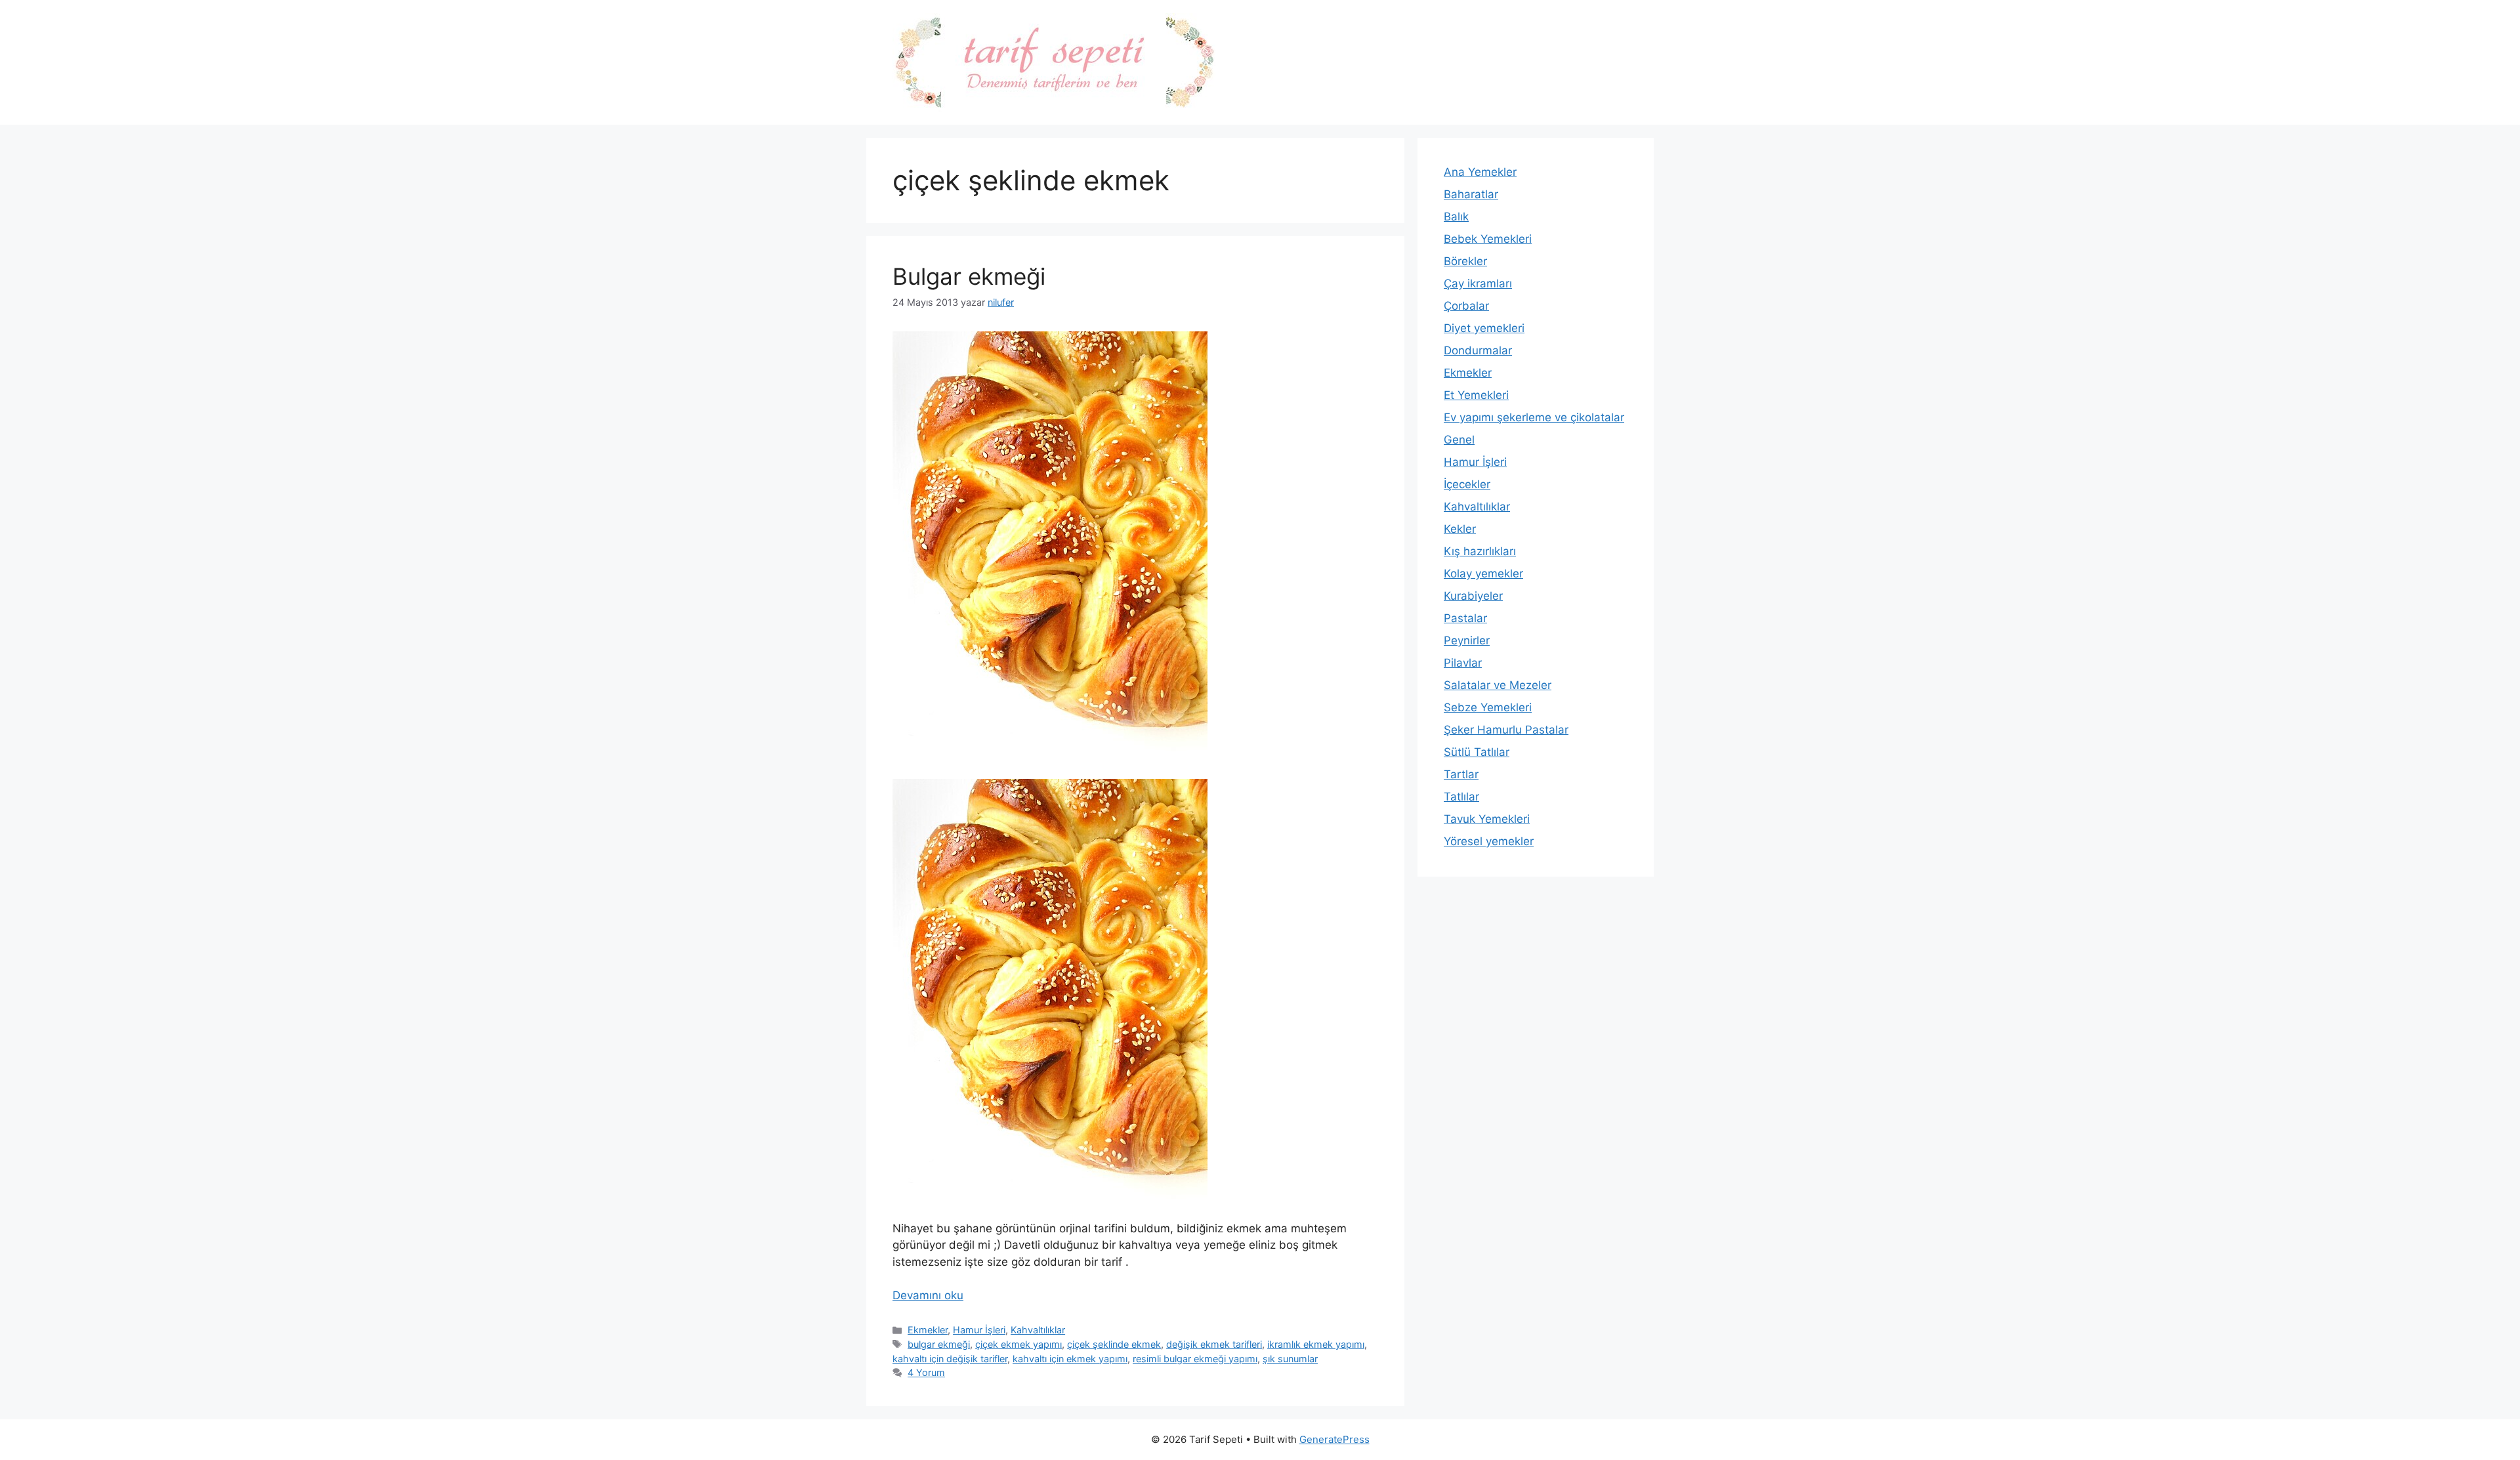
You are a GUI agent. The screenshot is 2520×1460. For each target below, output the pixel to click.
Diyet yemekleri (1484, 328)
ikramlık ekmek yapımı (1316, 1344)
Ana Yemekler (1480, 172)
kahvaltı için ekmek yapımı (1070, 1359)
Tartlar (1461, 774)
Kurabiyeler (1473, 596)
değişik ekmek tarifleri (1214, 1344)
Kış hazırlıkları (1480, 551)
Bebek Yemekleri (1488, 239)
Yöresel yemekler (1489, 841)
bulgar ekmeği (939, 1344)
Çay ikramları (1478, 283)
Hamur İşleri (979, 1330)
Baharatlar (1471, 194)
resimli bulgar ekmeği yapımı (1195, 1359)
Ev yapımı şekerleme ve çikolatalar (1534, 417)
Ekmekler (928, 1330)
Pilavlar (1463, 663)
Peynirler (1467, 640)
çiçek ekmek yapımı (1018, 1344)
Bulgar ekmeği (969, 276)
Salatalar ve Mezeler (1498, 685)
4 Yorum (926, 1372)
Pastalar (1465, 618)
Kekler (1460, 529)
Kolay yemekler (1483, 574)
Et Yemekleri (1476, 395)
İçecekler (1467, 484)
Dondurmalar (1478, 350)
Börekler (1465, 261)
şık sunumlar (1290, 1359)
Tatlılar (1461, 797)
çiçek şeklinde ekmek (1114, 1344)
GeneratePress (1334, 1439)
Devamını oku (928, 1295)
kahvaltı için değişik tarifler (950, 1359)
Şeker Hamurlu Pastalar (1506, 730)
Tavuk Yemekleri (1487, 819)
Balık (1456, 217)
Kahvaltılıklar (1038, 1330)
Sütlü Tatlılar (1477, 752)
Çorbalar (1466, 306)
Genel (1459, 440)
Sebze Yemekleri (1488, 707)
